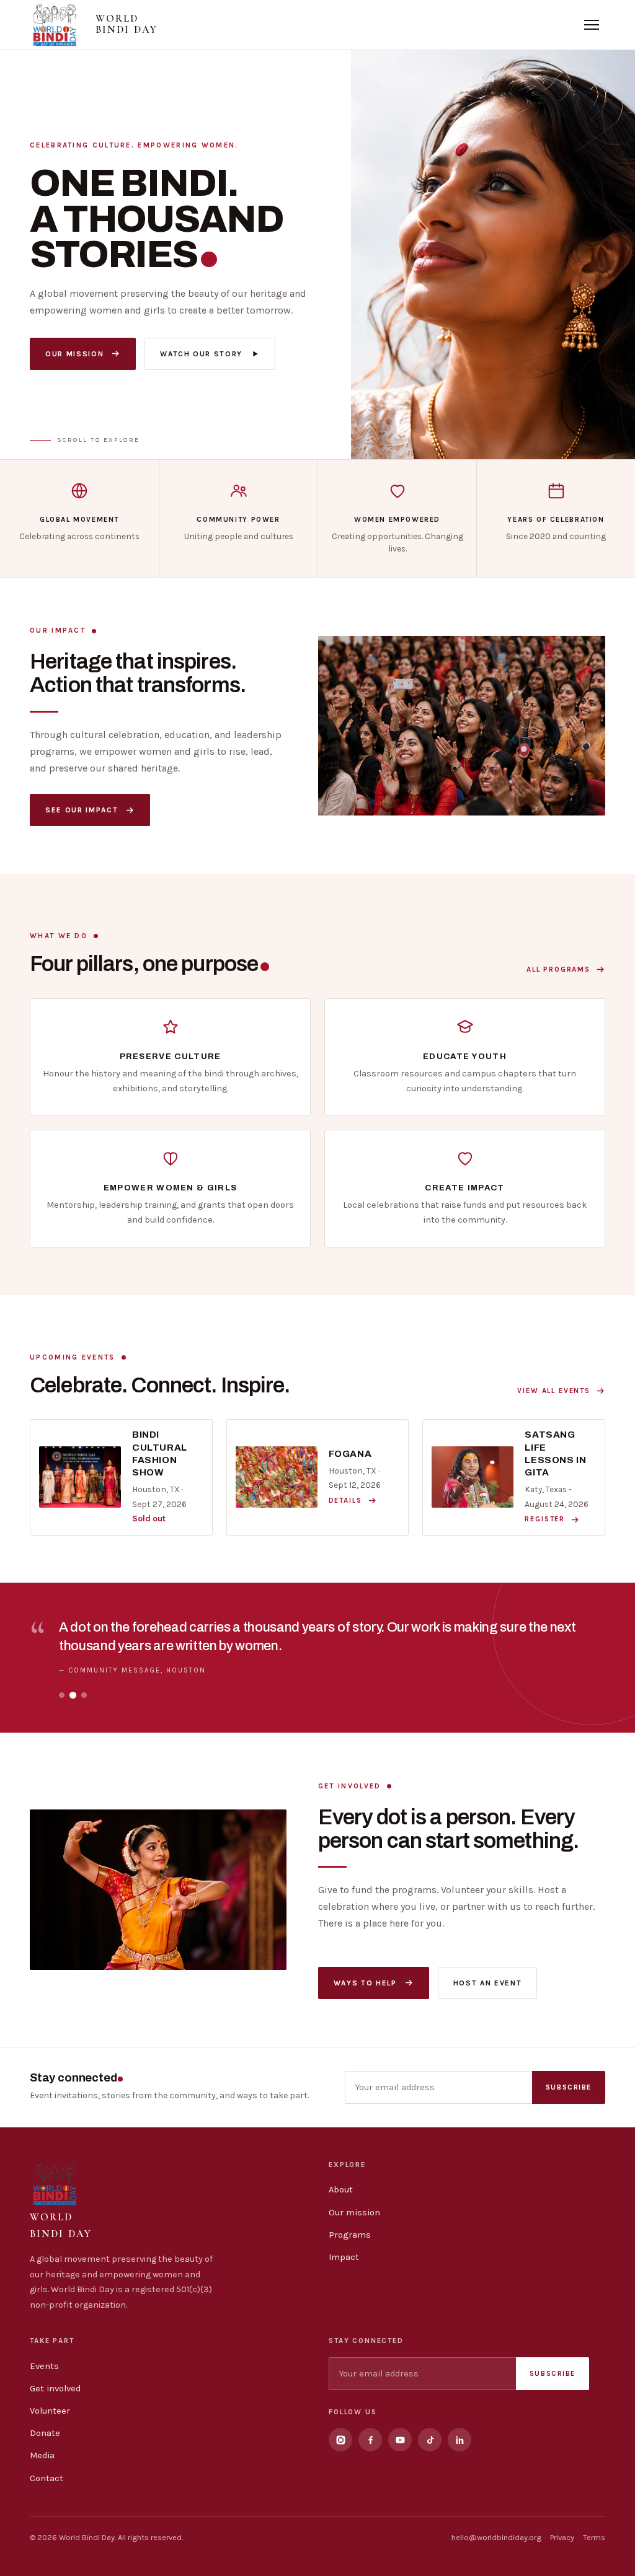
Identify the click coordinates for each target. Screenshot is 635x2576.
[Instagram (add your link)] (340, 2440)
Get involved (55, 2389)
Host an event (488, 1983)
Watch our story (201, 354)
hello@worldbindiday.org (496, 2537)
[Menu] (592, 25)
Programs (350, 2235)
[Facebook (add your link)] (370, 2440)
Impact (344, 2257)
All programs (558, 969)
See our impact (82, 810)
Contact (47, 2478)
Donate (45, 2433)
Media (42, 2455)
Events (44, 2366)
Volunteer (50, 2411)
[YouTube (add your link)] (400, 2440)
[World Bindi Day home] (55, 25)
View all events (554, 1391)
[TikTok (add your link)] (430, 2440)
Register (545, 1519)
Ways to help (365, 1983)
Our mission (74, 354)
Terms (594, 2537)
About (341, 2190)
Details (345, 1500)
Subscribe (569, 2087)
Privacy (562, 2537)
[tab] (62, 1695)
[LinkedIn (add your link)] (460, 2440)
